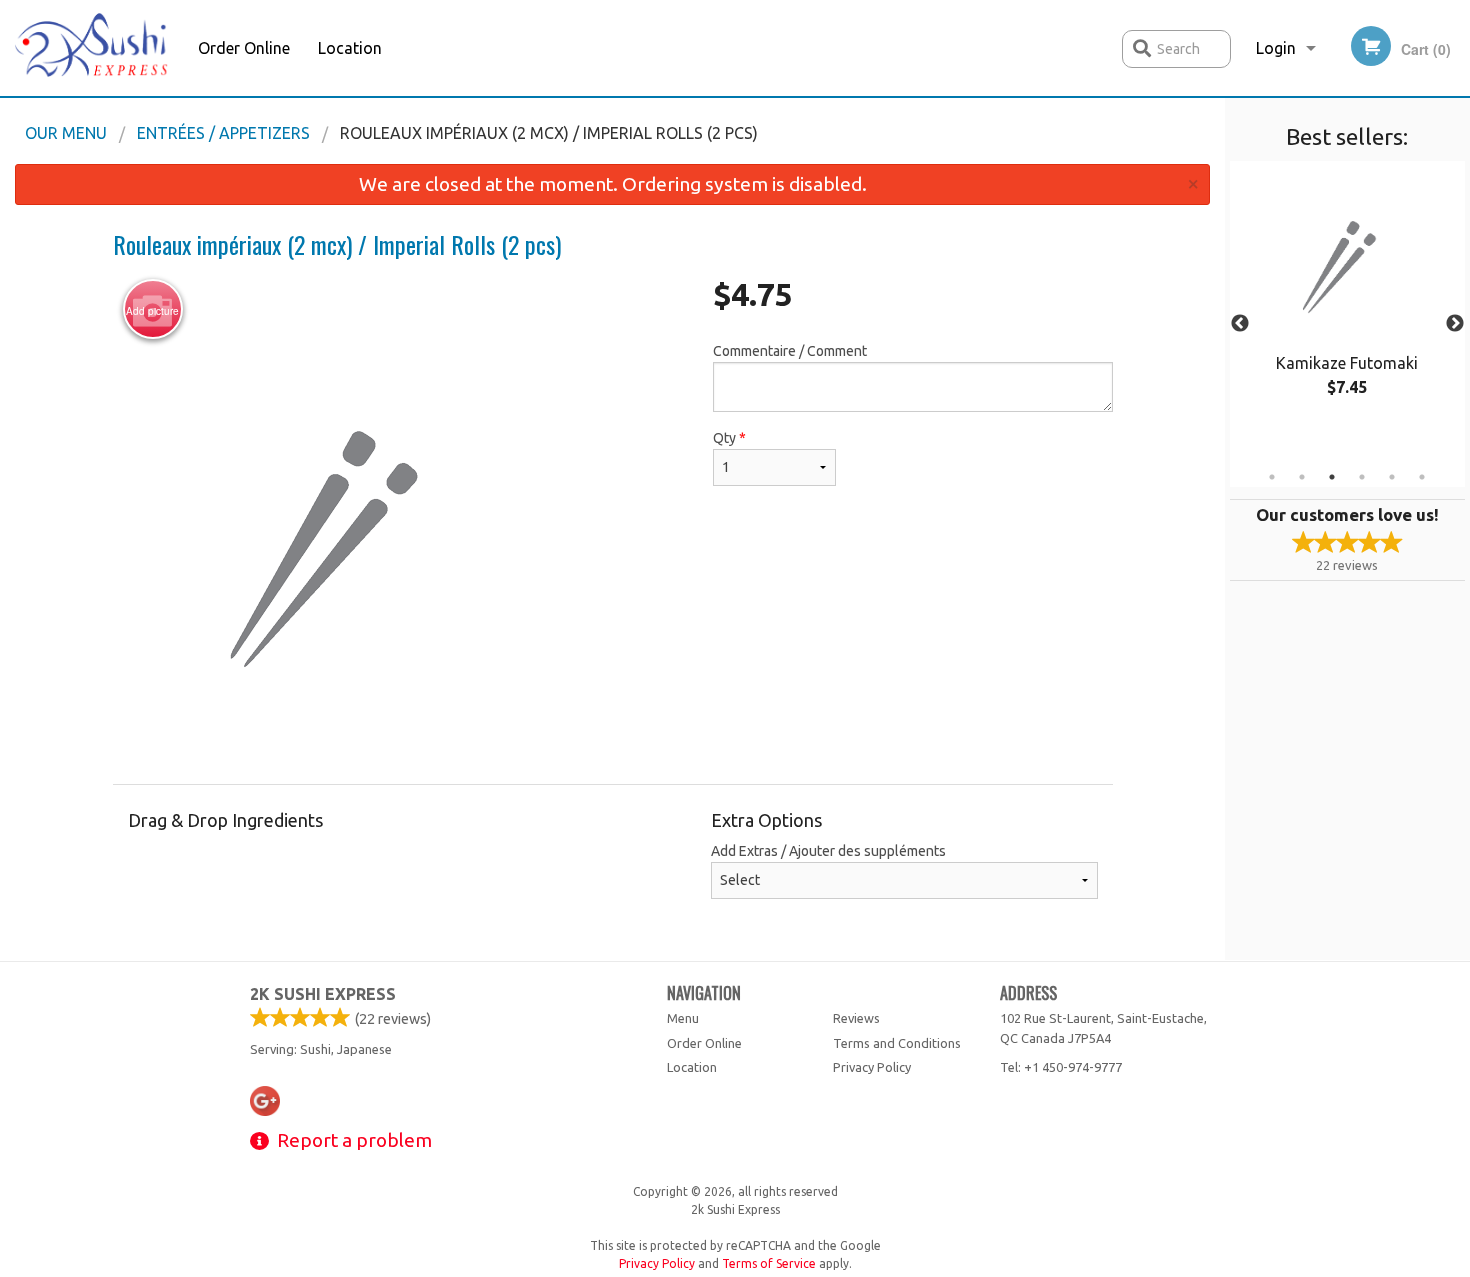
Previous (1240, 324)
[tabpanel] (1347, 300)
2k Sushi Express (323, 994)
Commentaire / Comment (790, 351)
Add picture (152, 311)
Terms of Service (769, 1263)
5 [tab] (1392, 477)
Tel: (1061, 1067)
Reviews (856, 1018)
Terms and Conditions (897, 1043)
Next (1455, 324)
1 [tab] (1272, 477)
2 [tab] (1302, 477)
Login (1276, 48)
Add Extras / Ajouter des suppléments (828, 851)
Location (350, 48)
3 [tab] (1332, 477)
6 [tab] (1422, 477)
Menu (683, 1018)
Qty (729, 438)
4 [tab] (1362, 477)
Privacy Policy (872, 1067)
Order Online (244, 48)
